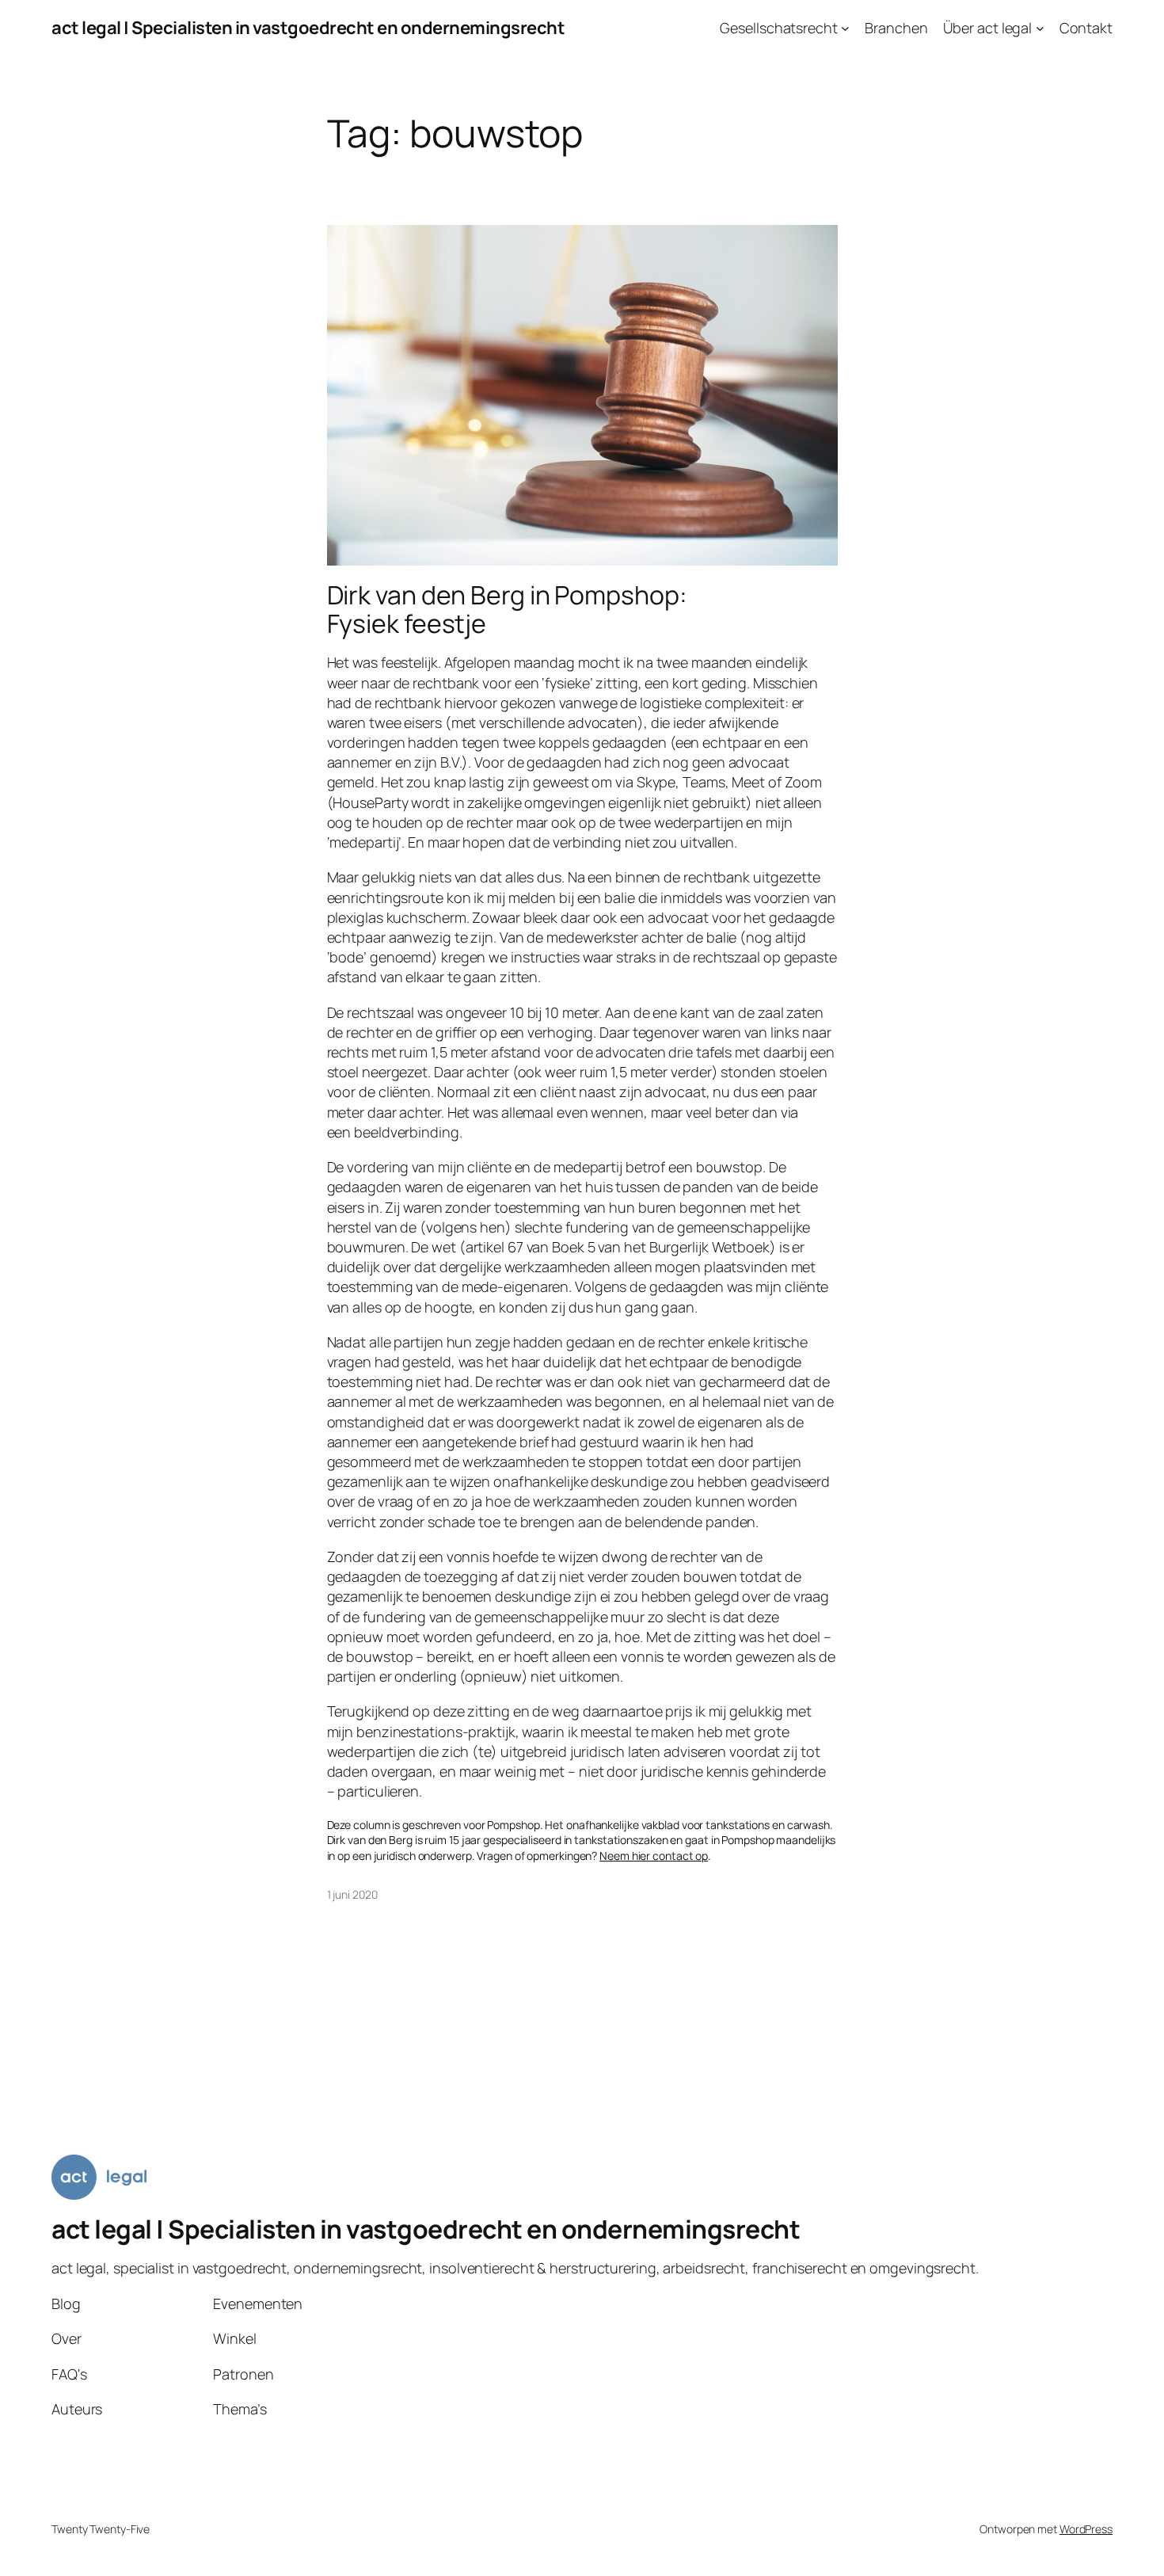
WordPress (1086, 2529)
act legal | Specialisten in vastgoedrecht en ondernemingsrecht (308, 28)
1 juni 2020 (352, 1894)
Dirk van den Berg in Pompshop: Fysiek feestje (507, 609)
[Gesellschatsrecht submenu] (845, 28)
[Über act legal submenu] (1040, 28)
